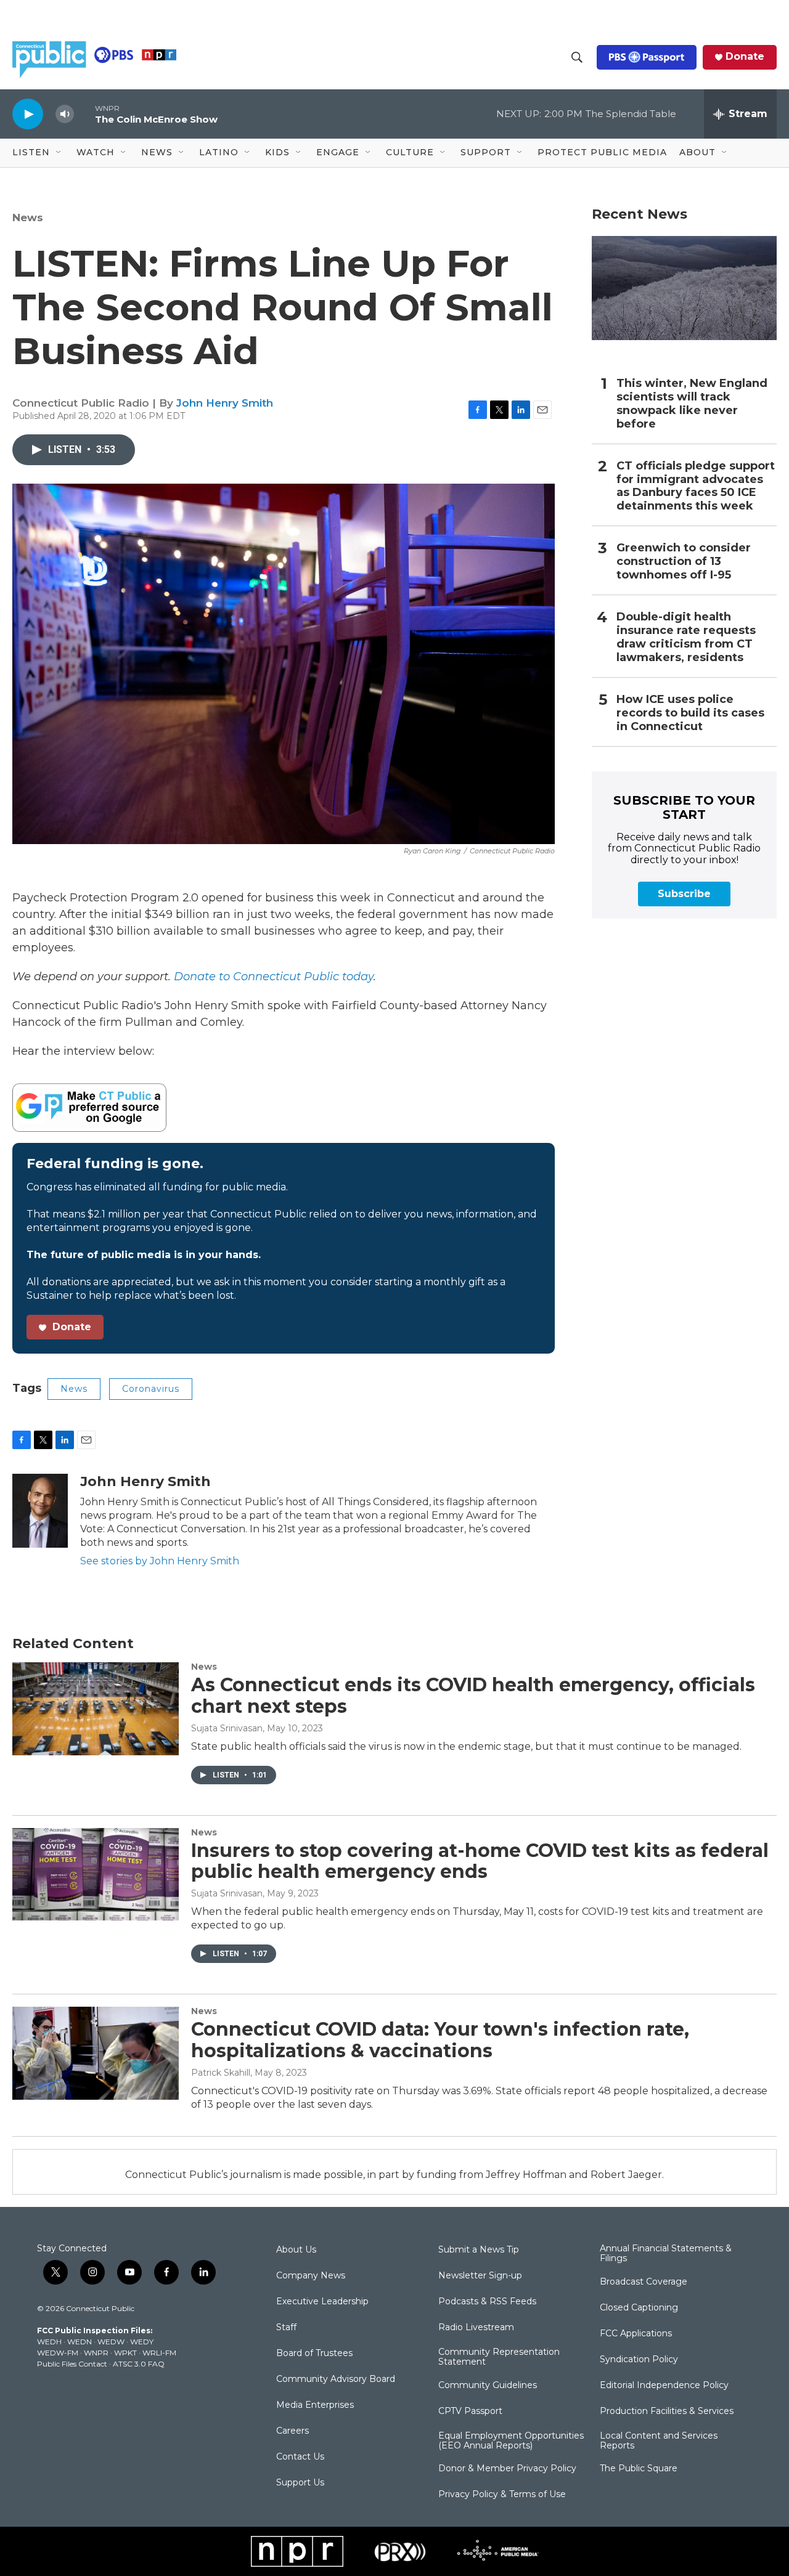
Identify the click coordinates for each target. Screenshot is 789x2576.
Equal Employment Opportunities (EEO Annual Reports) (511, 2441)
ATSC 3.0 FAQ (139, 2364)
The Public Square (639, 2469)
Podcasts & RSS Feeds (487, 2302)
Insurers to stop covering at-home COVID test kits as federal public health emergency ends (480, 1861)
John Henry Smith (225, 403)
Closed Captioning (639, 2308)
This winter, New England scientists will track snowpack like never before (692, 404)
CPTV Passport (470, 2411)
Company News (311, 2276)
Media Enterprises (315, 2405)
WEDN (80, 2342)
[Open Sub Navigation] (59, 153)
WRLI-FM (159, 2353)
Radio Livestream (476, 2328)
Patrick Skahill (221, 2073)
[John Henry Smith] (40, 1511)
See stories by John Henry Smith (160, 1561)
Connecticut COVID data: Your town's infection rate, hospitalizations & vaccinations (440, 2040)
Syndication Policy (639, 2360)
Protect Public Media (602, 152)
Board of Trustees (314, 2354)
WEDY (142, 2342)
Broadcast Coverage (644, 2282)
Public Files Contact (72, 2364)
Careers (292, 2431)
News (28, 217)
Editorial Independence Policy (664, 2386)
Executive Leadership (322, 2302)
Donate (745, 57)
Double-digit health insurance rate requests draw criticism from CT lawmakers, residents (686, 637)
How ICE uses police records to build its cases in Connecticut (690, 713)
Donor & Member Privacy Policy (507, 2469)
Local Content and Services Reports (659, 2441)
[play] (28, 114)
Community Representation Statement (499, 2357)
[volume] (65, 114)
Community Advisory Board (336, 2379)
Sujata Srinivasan (227, 1728)
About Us (296, 2250)
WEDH (49, 2342)
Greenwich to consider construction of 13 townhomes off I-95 (684, 562)
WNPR (96, 2353)
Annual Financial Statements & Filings (666, 2254)
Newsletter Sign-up (480, 2276)
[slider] (84, 114)
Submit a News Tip (479, 2250)
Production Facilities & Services (667, 2411)
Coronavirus (151, 1389)
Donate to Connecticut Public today (274, 977)
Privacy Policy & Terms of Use (502, 2495)
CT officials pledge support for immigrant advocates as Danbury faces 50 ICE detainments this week (696, 486)
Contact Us (300, 2457)
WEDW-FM (58, 2353)
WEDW (111, 2342)
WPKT (125, 2353)
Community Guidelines (488, 2386)
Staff (286, 2328)
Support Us (300, 2483)
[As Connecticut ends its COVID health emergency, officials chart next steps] (96, 1709)
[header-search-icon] (577, 57)
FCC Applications (636, 2334)
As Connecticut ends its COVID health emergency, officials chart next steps (473, 1696)
